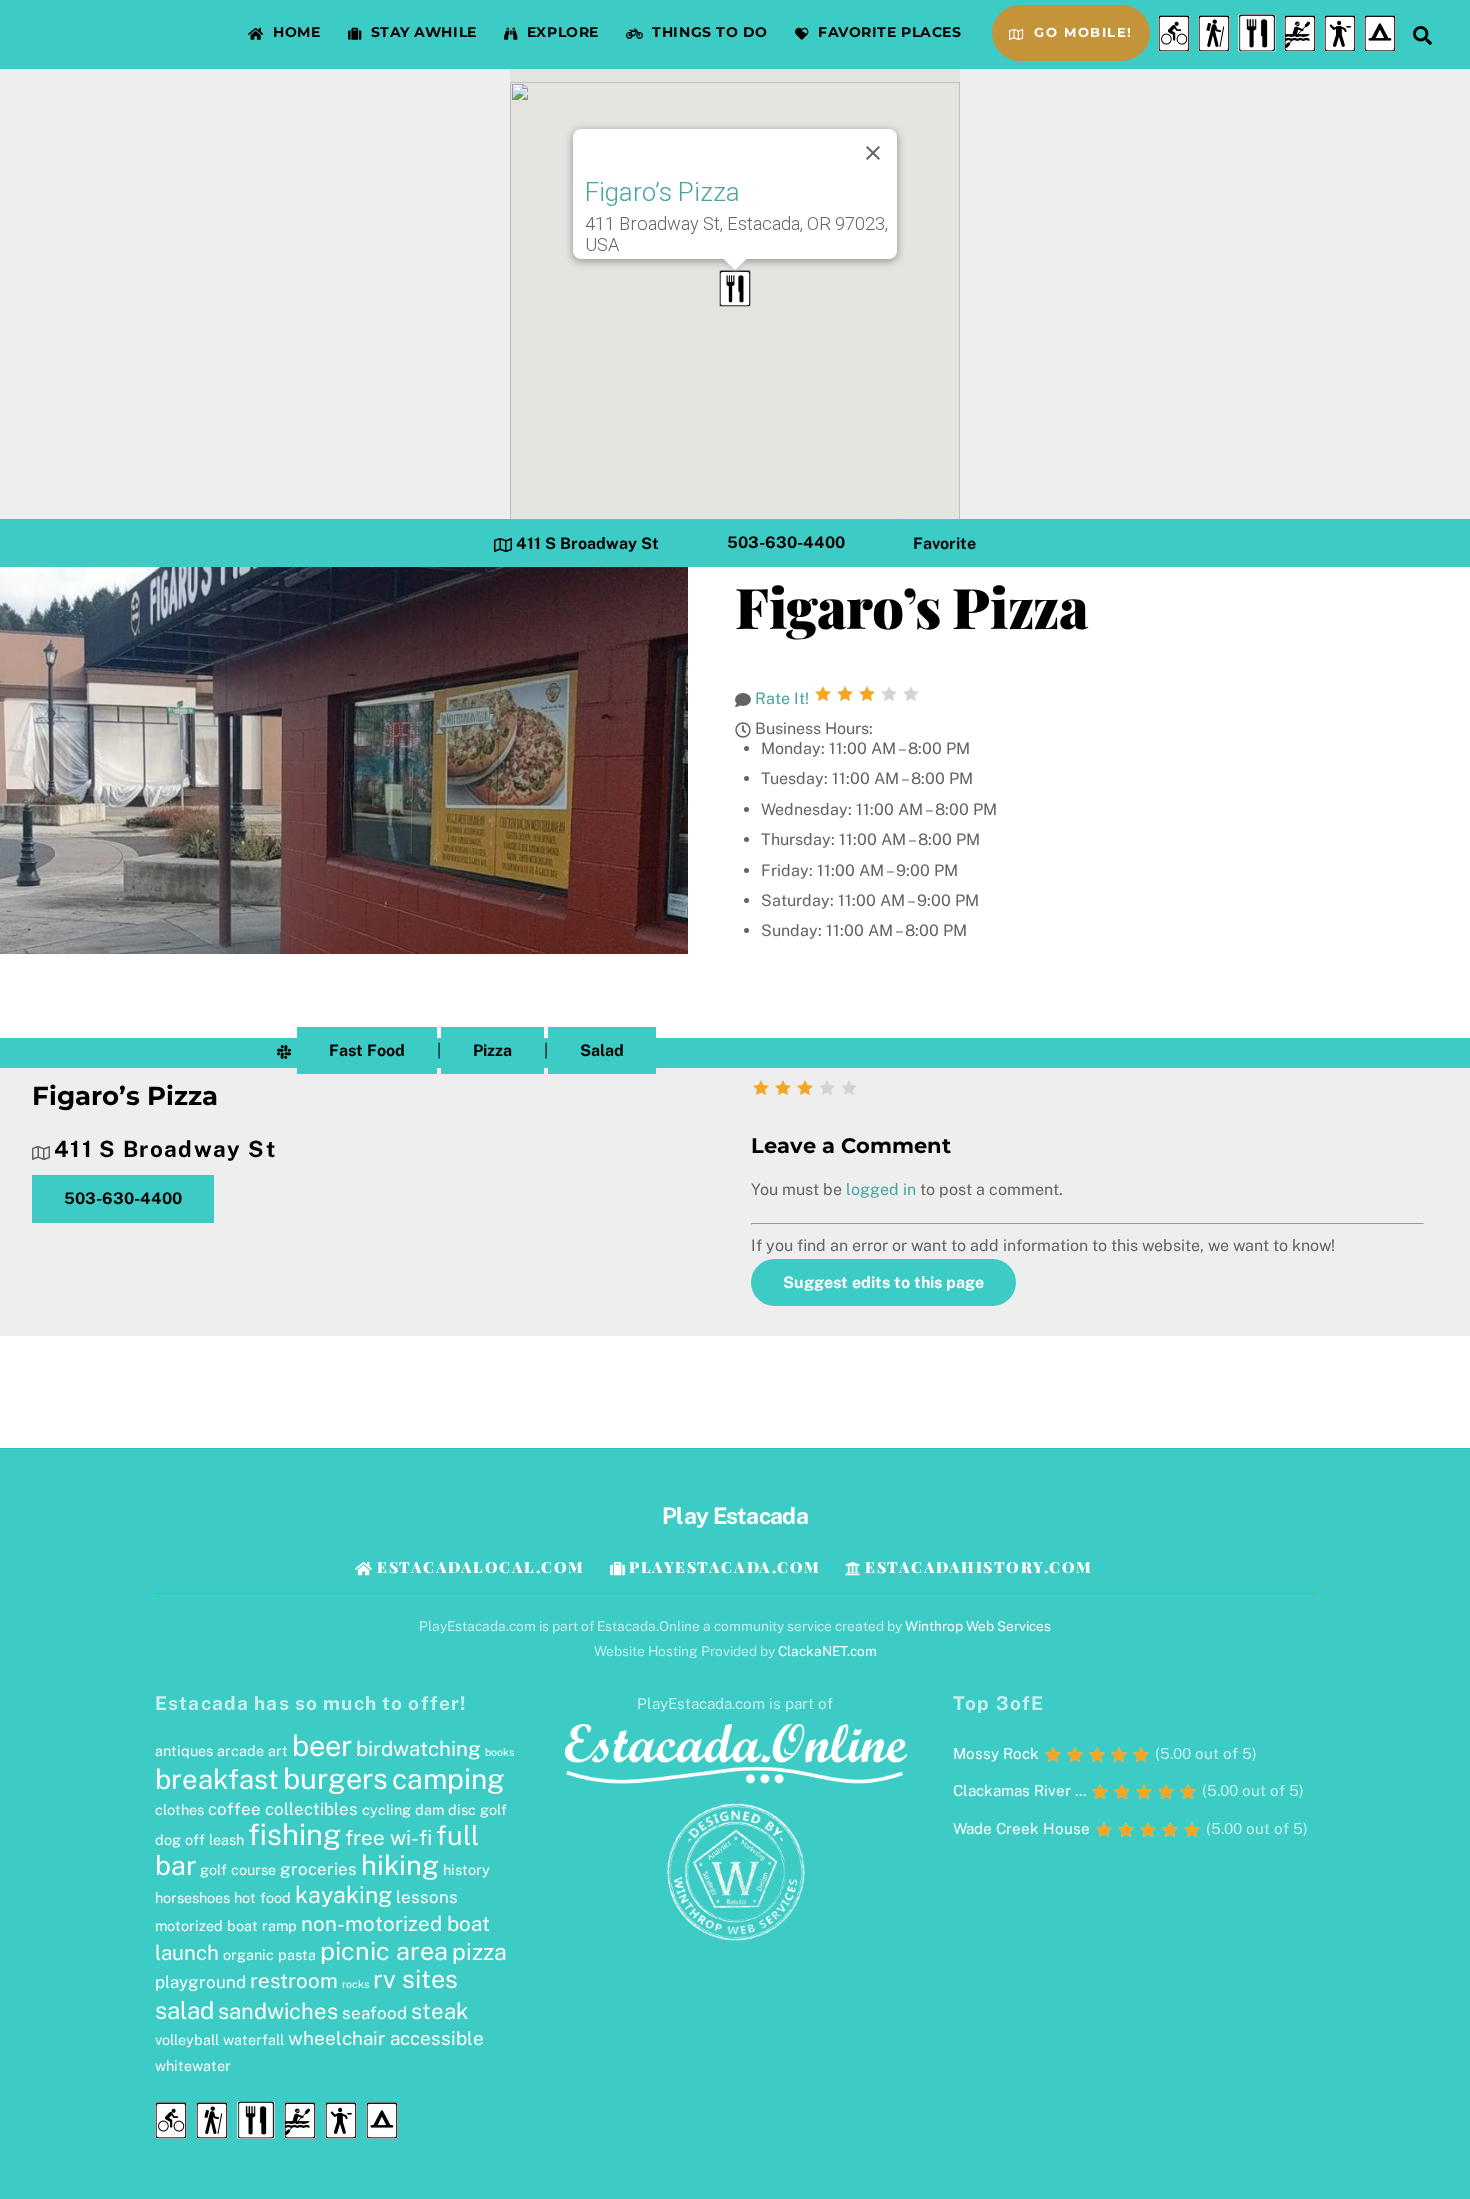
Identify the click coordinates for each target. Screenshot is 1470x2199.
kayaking (343, 1894)
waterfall (253, 2039)
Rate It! (782, 698)
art (278, 1750)
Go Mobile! (1081, 32)
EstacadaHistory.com (976, 1567)
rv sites (415, 1979)
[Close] (873, 153)
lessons (427, 1897)
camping (448, 1778)
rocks (355, 1984)
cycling (386, 1809)
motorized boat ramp (226, 1925)
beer (322, 1746)
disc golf (477, 1809)
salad (184, 2010)
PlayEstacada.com (723, 1567)
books (499, 1752)
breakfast (217, 1779)
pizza (479, 1951)
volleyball (187, 2039)
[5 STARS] (911, 694)
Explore (560, 32)
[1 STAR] (823, 694)
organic (248, 1954)
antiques (184, 1750)
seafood (374, 2013)
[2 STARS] (845, 694)
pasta (297, 1954)
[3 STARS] (867, 694)
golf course (238, 1869)
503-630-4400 (786, 543)
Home (295, 32)
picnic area (384, 1951)
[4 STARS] (889, 694)
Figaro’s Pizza (662, 192)
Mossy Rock (996, 1753)
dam (429, 1809)
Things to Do (708, 32)
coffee (234, 1809)
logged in (881, 1189)
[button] (735, 288)
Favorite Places (888, 32)
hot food (262, 1897)
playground (200, 1982)
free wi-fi (388, 1837)
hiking (400, 1865)
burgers (335, 1779)
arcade (240, 1750)
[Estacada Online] (735, 1784)
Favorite (944, 543)
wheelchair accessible (386, 2038)
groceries (318, 1869)
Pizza (492, 1050)
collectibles (311, 1809)
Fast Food (367, 1050)
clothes (179, 1809)
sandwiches (278, 2011)
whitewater (193, 2065)
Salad (602, 1050)
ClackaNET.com (827, 1651)
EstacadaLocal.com (478, 1567)
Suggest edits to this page (883, 1282)
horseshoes (192, 1897)
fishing (294, 1834)
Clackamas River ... (1019, 1790)
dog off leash (199, 1839)
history (466, 1869)
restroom (294, 1980)
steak (439, 2011)
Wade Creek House (1021, 1828)
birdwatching (418, 1748)
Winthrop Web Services (978, 1626)
